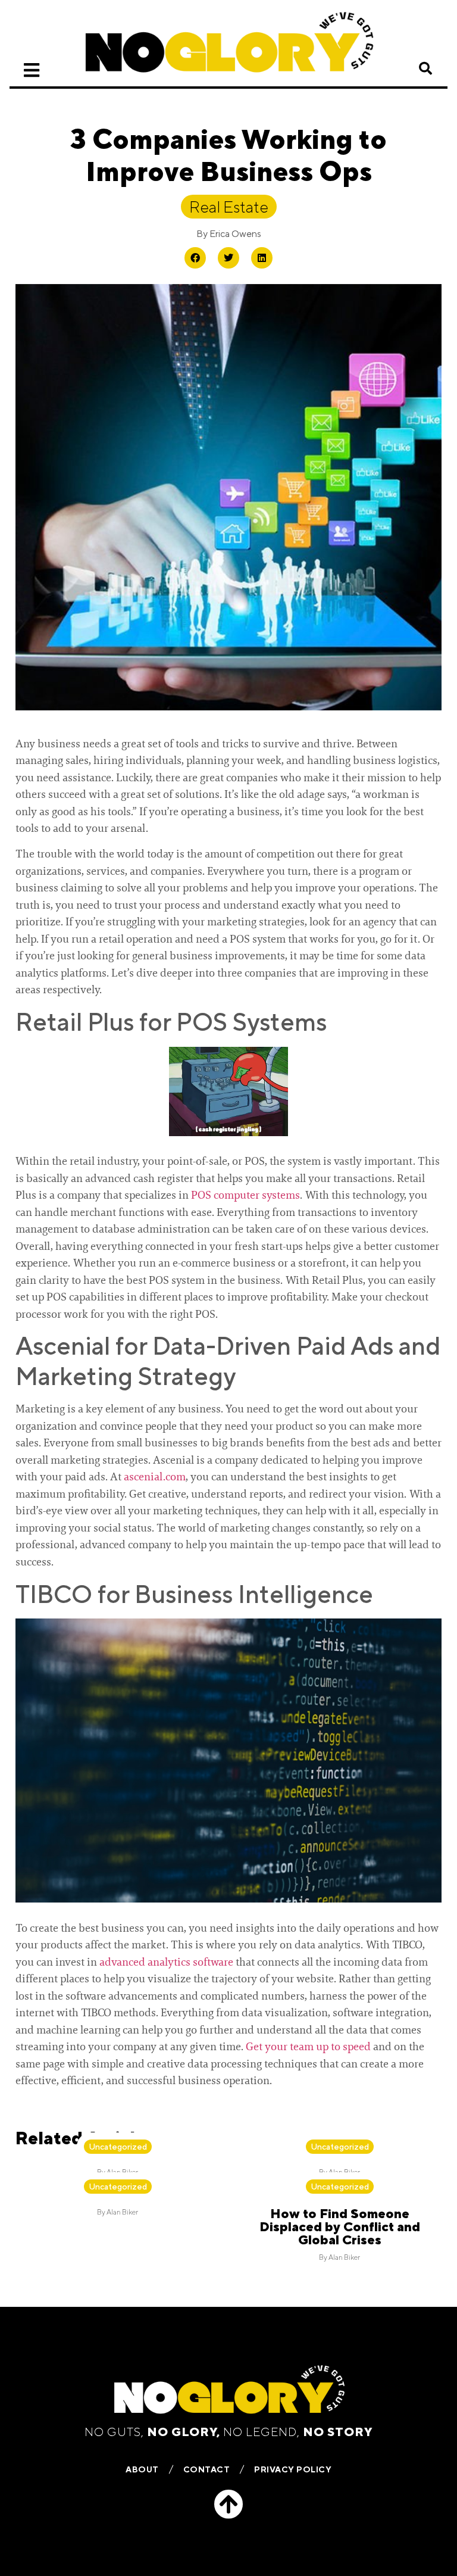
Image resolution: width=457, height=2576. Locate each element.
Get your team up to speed (309, 2047)
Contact (207, 2469)
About (142, 2469)
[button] (425, 68)
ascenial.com (155, 1477)
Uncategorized (118, 2147)
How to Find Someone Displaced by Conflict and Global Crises (340, 2226)
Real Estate (229, 207)
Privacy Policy (293, 2469)
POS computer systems (245, 1195)
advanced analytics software (166, 1962)
